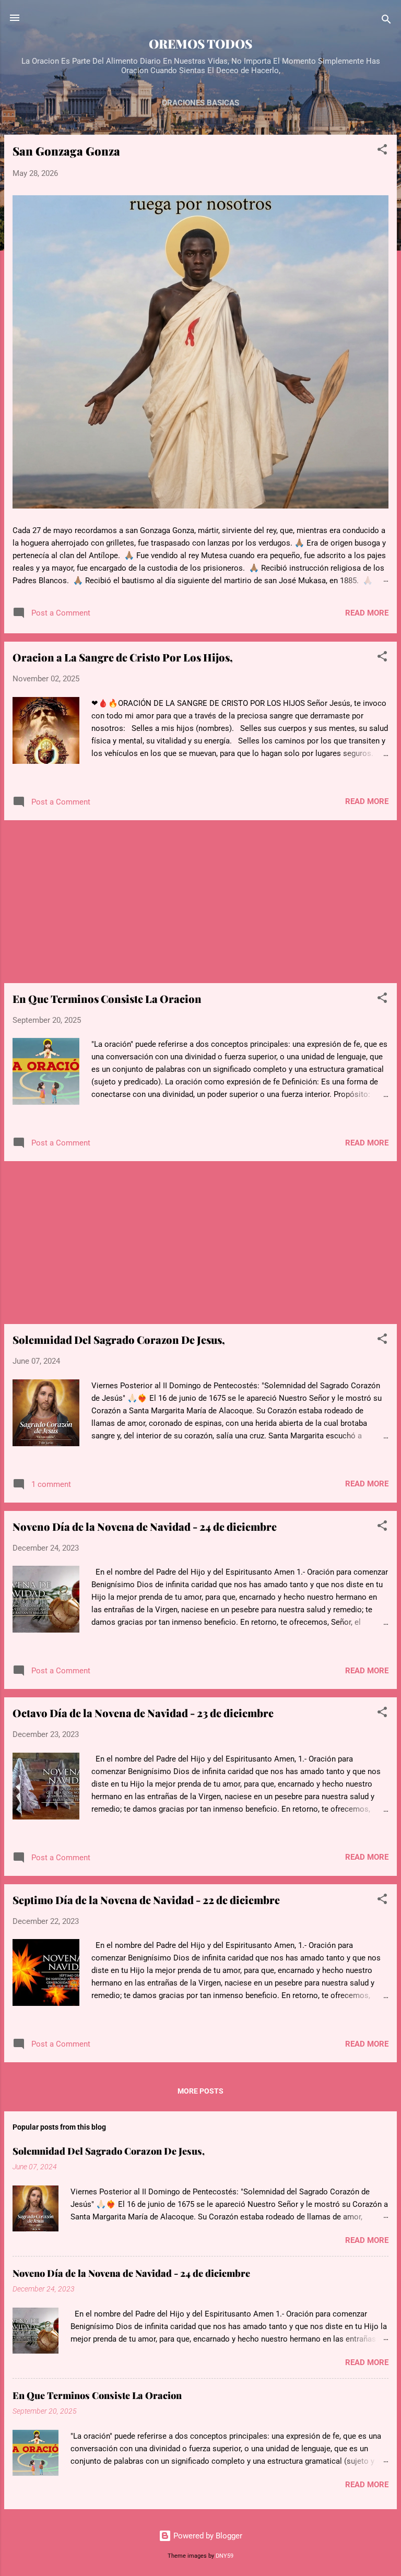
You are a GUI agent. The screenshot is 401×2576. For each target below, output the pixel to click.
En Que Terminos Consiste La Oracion (107, 999)
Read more (367, 613)
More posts (200, 2091)
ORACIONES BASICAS (200, 103)
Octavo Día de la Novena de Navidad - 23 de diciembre (143, 1713)
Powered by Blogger (207, 2536)
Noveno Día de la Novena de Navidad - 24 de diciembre (145, 1526)
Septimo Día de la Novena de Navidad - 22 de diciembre (146, 1900)
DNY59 (225, 2556)
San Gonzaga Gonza (66, 151)
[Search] (386, 21)
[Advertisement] (200, 902)
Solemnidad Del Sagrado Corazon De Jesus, (119, 1339)
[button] (382, 151)
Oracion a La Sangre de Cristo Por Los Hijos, (123, 657)
